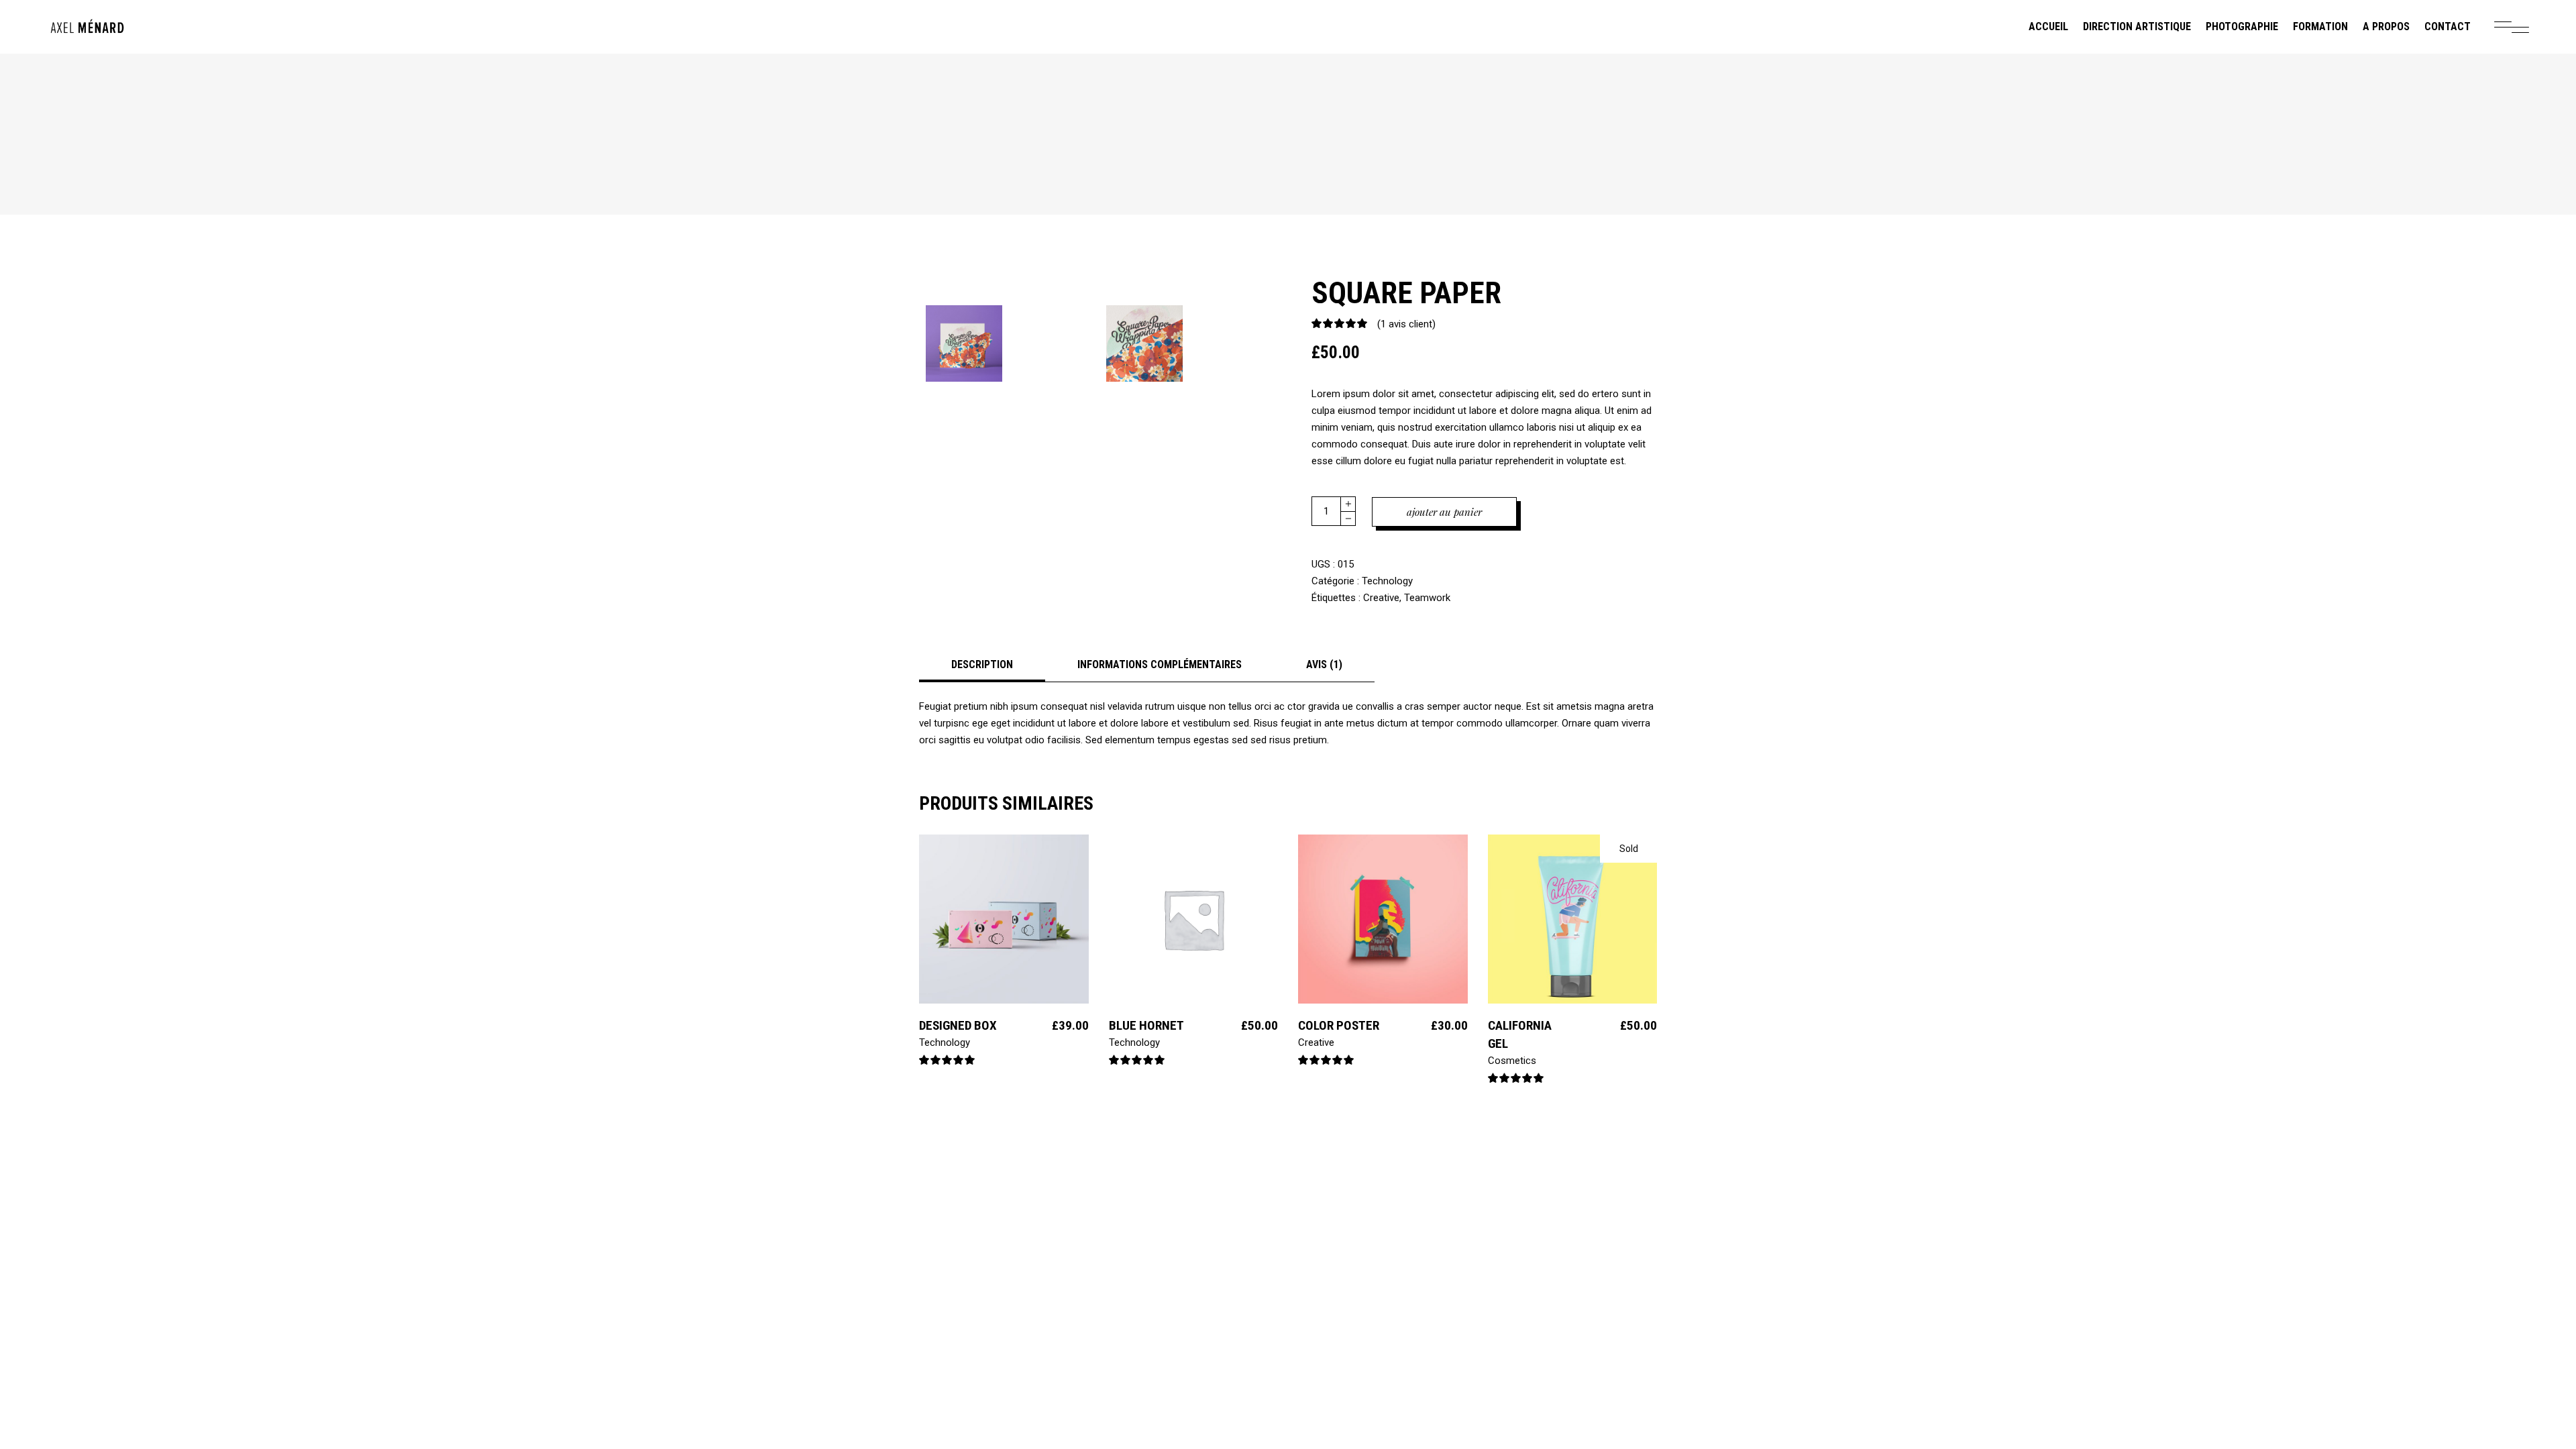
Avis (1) (1324, 664)
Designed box (958, 1025)
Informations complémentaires (1160, 664)
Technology (1387, 581)
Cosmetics (1512, 1061)
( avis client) (1406, 324)
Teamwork (1427, 598)
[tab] (982, 664)
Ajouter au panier (1444, 512)
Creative (1381, 598)
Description (982, 664)
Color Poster (1339, 1025)
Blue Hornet (1146, 1025)
